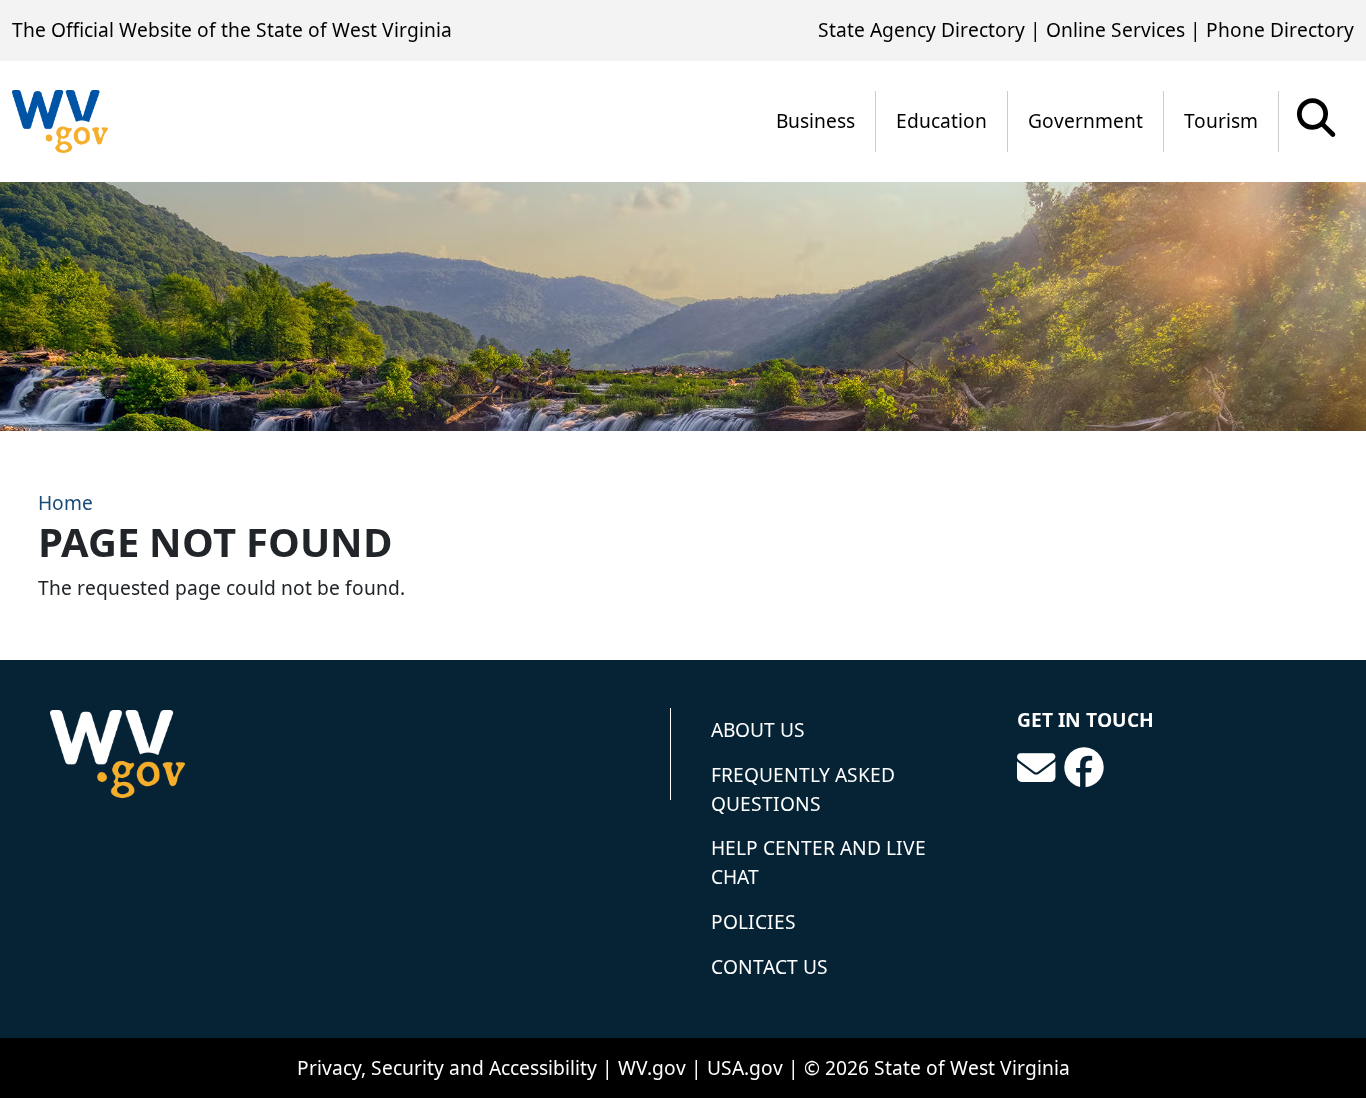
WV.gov (652, 1067)
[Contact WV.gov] (1036, 768)
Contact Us (769, 966)
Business (815, 120)
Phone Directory (1280, 29)
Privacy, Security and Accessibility (447, 1067)
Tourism (1221, 120)
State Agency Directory (921, 29)
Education (941, 120)
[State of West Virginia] (60, 121)
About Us (758, 729)
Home (65, 502)
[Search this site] (1316, 124)
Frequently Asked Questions (803, 789)
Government (1085, 120)
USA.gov (745, 1067)
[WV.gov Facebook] (1084, 768)
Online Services (1115, 29)
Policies (753, 921)
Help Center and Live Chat (818, 862)
